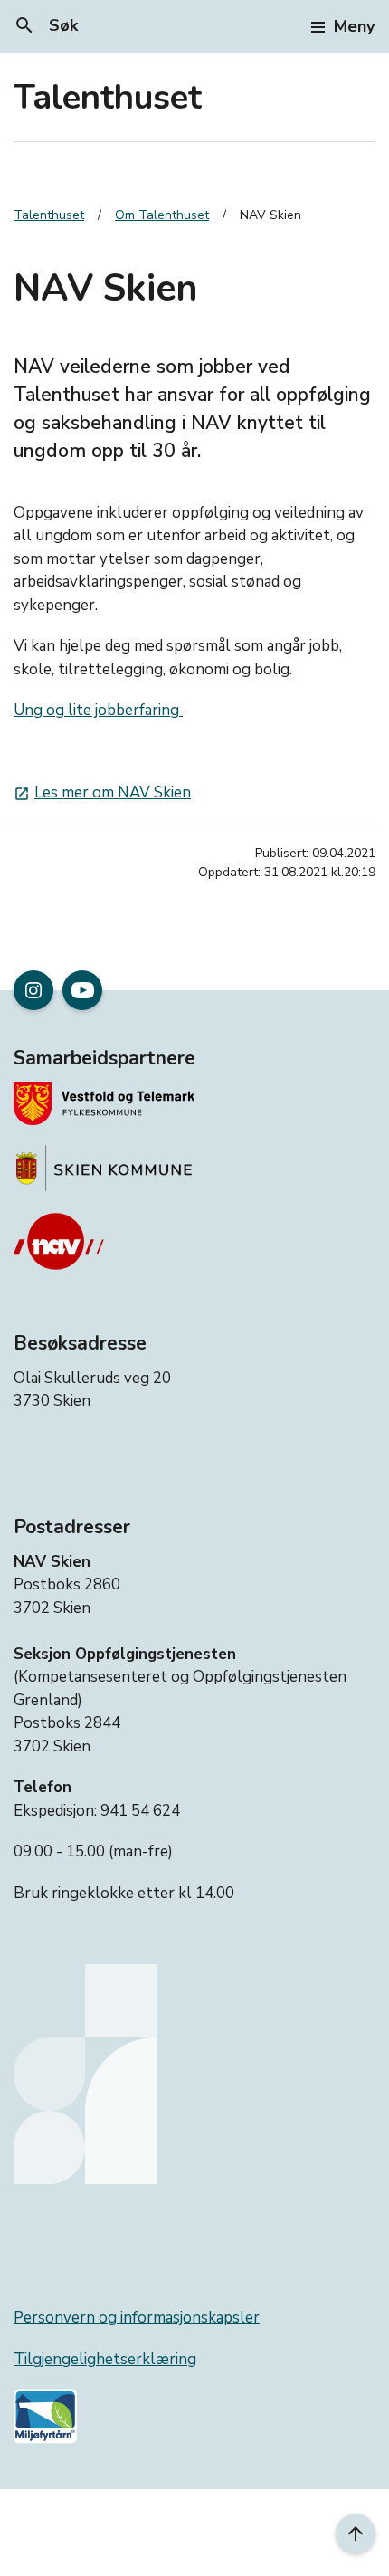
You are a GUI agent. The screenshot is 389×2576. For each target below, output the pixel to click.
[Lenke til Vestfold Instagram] (33, 990)
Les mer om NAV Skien (102, 792)
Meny (354, 26)
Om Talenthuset (162, 215)
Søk (46, 25)
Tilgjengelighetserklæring (105, 2359)
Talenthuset (108, 97)
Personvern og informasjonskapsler (137, 2318)
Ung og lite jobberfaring (98, 710)
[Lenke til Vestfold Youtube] (82, 990)
